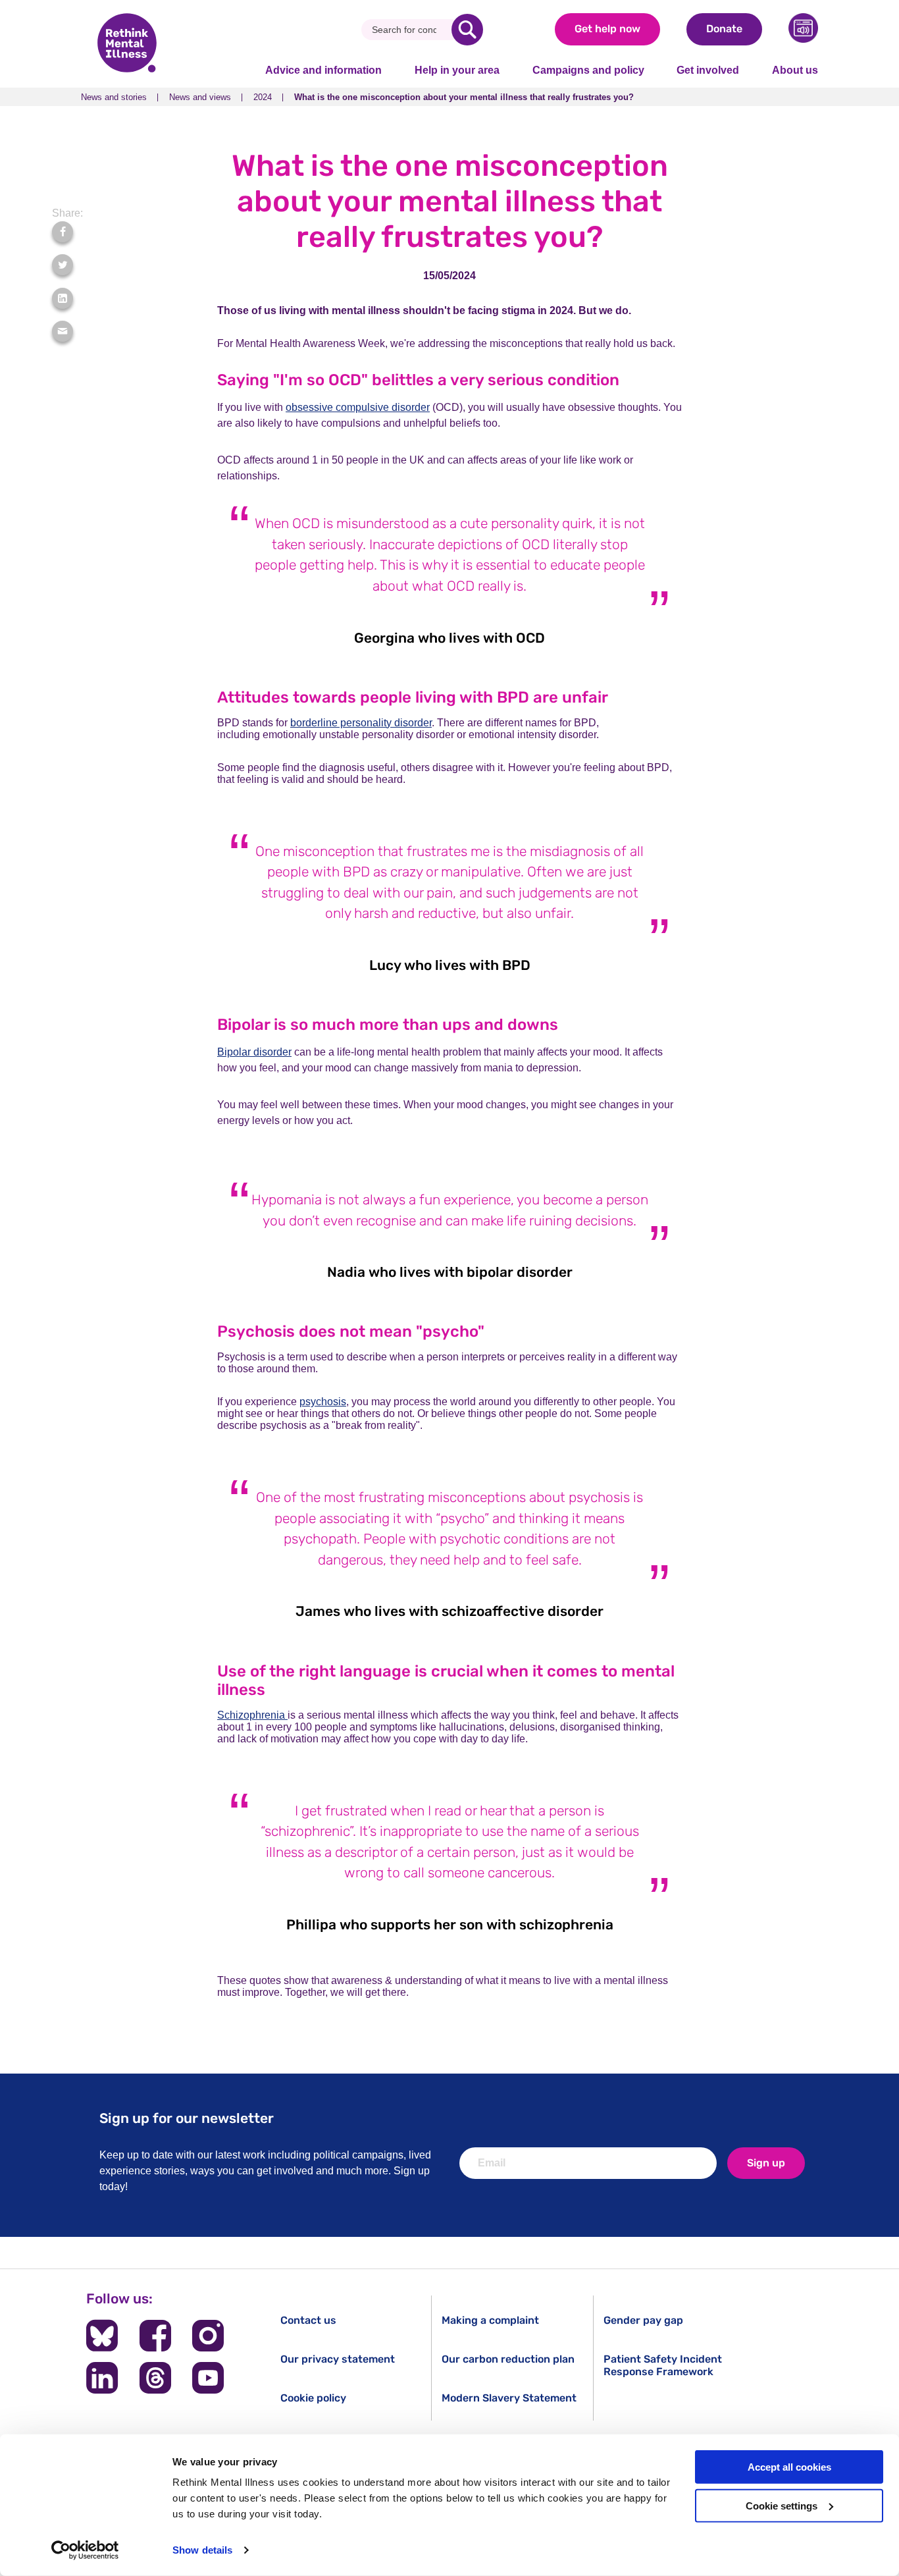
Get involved (708, 70)
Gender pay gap (643, 2320)
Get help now (607, 29)
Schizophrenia (252, 1715)
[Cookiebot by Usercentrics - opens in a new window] (85, 2550)
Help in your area (457, 70)
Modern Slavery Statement (509, 2398)
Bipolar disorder (254, 1052)
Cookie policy (313, 2398)
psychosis (323, 1402)
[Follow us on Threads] (155, 2378)
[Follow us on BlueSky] (102, 2336)
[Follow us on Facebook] (155, 2336)
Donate (724, 29)
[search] (467, 30)
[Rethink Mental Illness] (127, 44)
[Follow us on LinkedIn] (102, 2378)
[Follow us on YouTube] (208, 2378)
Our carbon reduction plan (508, 2359)
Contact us (308, 2320)
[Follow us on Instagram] (208, 2336)
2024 (263, 97)
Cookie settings (782, 2506)
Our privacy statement (338, 2359)
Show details (202, 2550)
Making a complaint (490, 2320)
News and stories (114, 97)
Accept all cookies (789, 2467)
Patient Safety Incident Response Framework (663, 2365)
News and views (200, 97)
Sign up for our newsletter (187, 2118)
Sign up (766, 2163)
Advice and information (323, 70)
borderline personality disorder (361, 723)
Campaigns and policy (588, 70)
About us (795, 70)
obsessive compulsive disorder (358, 407)
